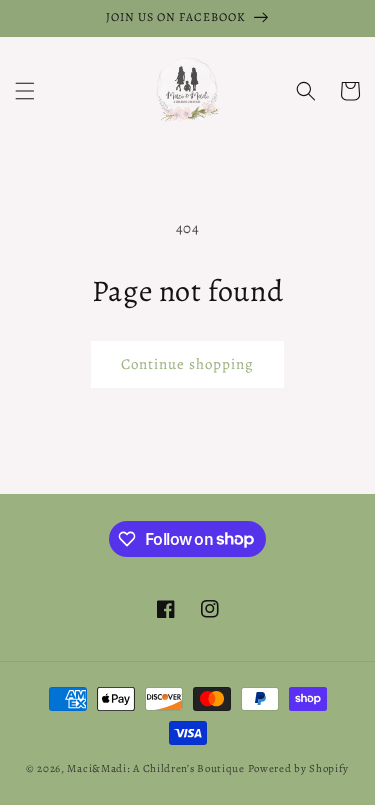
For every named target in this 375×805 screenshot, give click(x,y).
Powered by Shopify (299, 768)
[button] (25, 91)
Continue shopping (187, 364)
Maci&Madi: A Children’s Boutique (157, 768)
